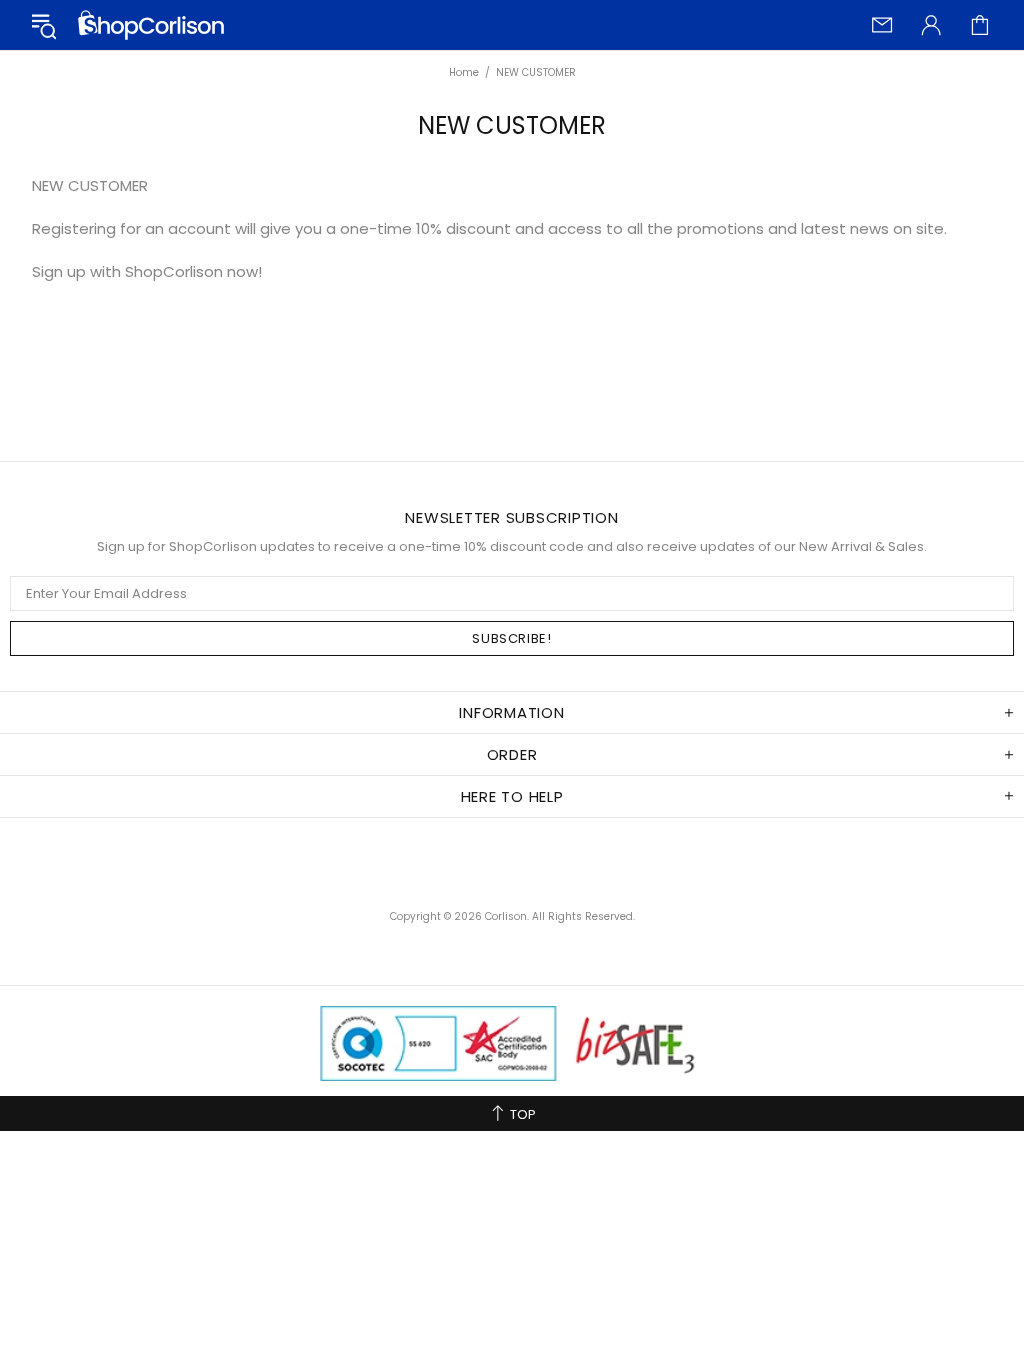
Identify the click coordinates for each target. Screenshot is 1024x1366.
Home (464, 73)
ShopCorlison (151, 25)
